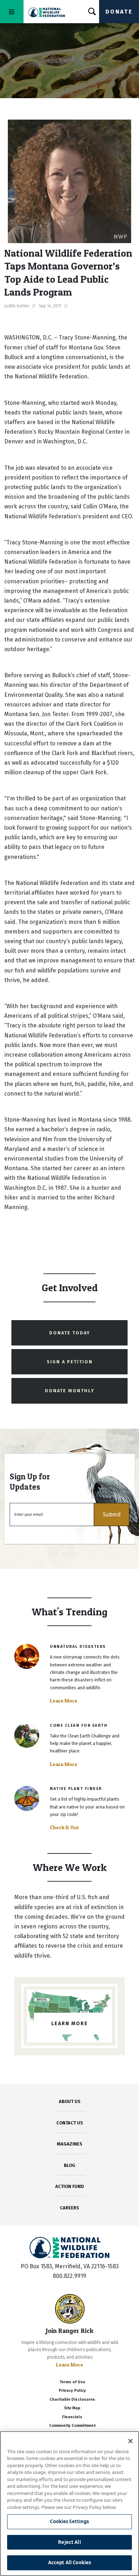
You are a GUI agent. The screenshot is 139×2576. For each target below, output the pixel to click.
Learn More (64, 1701)
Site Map (72, 2408)
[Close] (130, 2441)
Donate (119, 12)
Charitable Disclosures (72, 2399)
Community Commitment (72, 2426)
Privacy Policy (72, 2391)
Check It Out (65, 1827)
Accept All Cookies (69, 2562)
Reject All (69, 2542)
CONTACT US (70, 2123)
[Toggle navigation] (12, 12)
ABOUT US (70, 2101)
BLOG (69, 2165)
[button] (112, 1515)
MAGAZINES (70, 2144)
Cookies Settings (69, 2521)
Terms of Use (72, 2382)
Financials (72, 2417)
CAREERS (69, 2208)
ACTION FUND (69, 2186)
